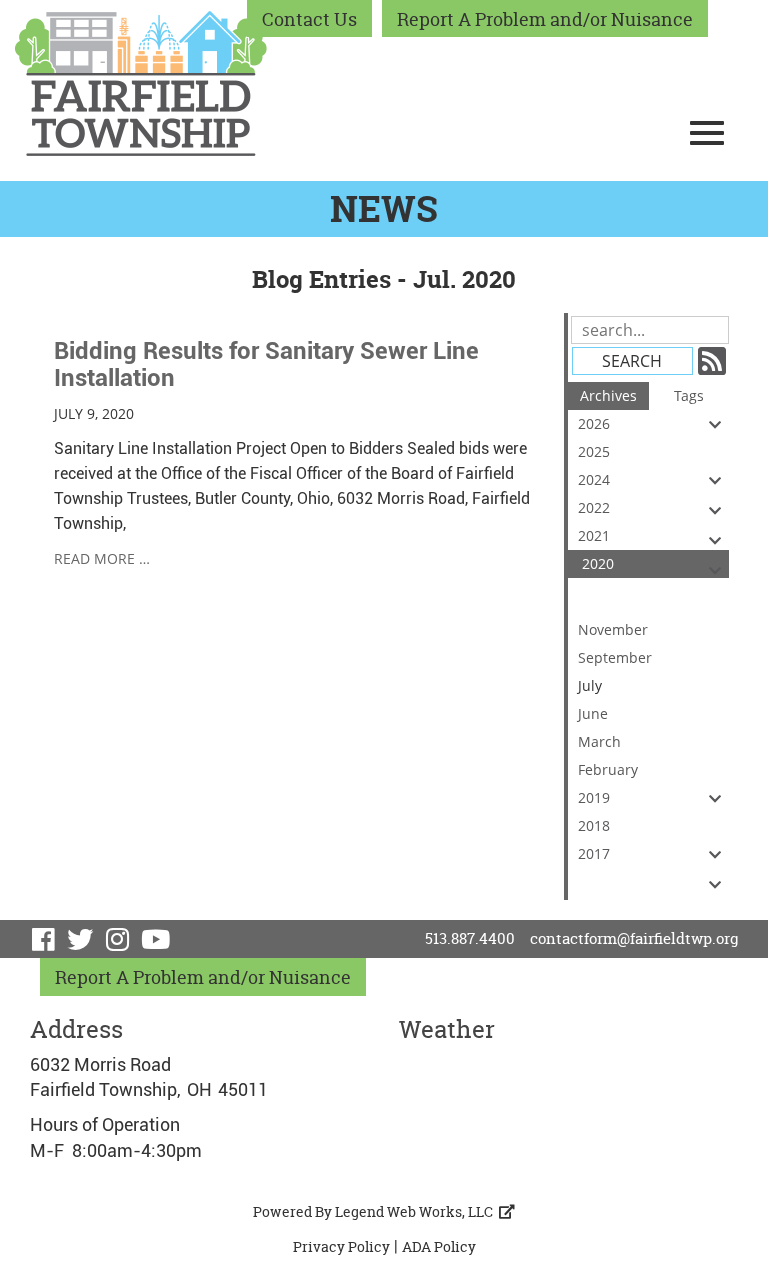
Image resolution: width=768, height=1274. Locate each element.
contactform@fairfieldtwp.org (634, 938)
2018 (594, 825)
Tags (689, 395)
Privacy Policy (341, 1246)
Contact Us (309, 19)
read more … (102, 558)
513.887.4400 (470, 938)
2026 (594, 423)
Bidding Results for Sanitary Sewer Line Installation (266, 364)
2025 (594, 451)
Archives (608, 395)
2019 (594, 797)
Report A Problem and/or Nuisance (545, 19)
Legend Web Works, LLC (417, 1211)
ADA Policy (439, 1246)
